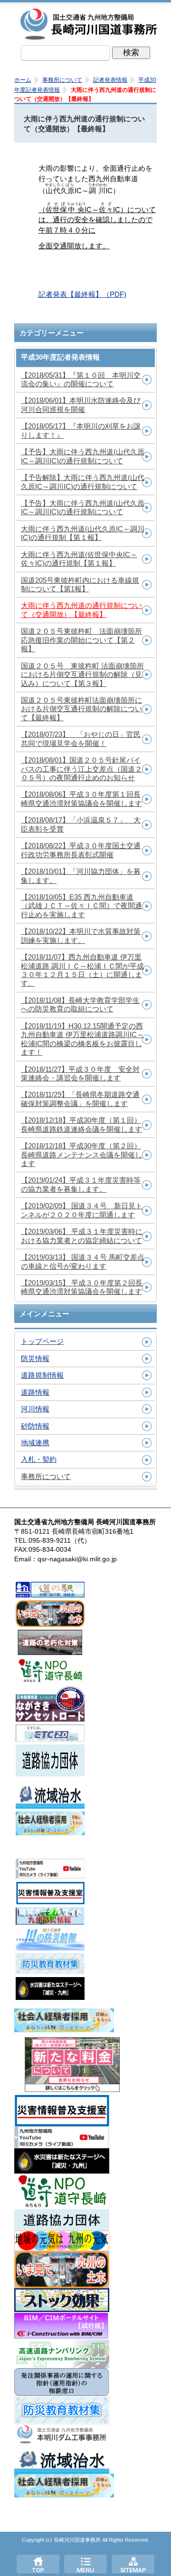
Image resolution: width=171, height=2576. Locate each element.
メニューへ (85, 2564)
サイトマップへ (133, 2564)
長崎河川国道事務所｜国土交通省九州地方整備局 (90, 24)
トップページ (38, 2564)
